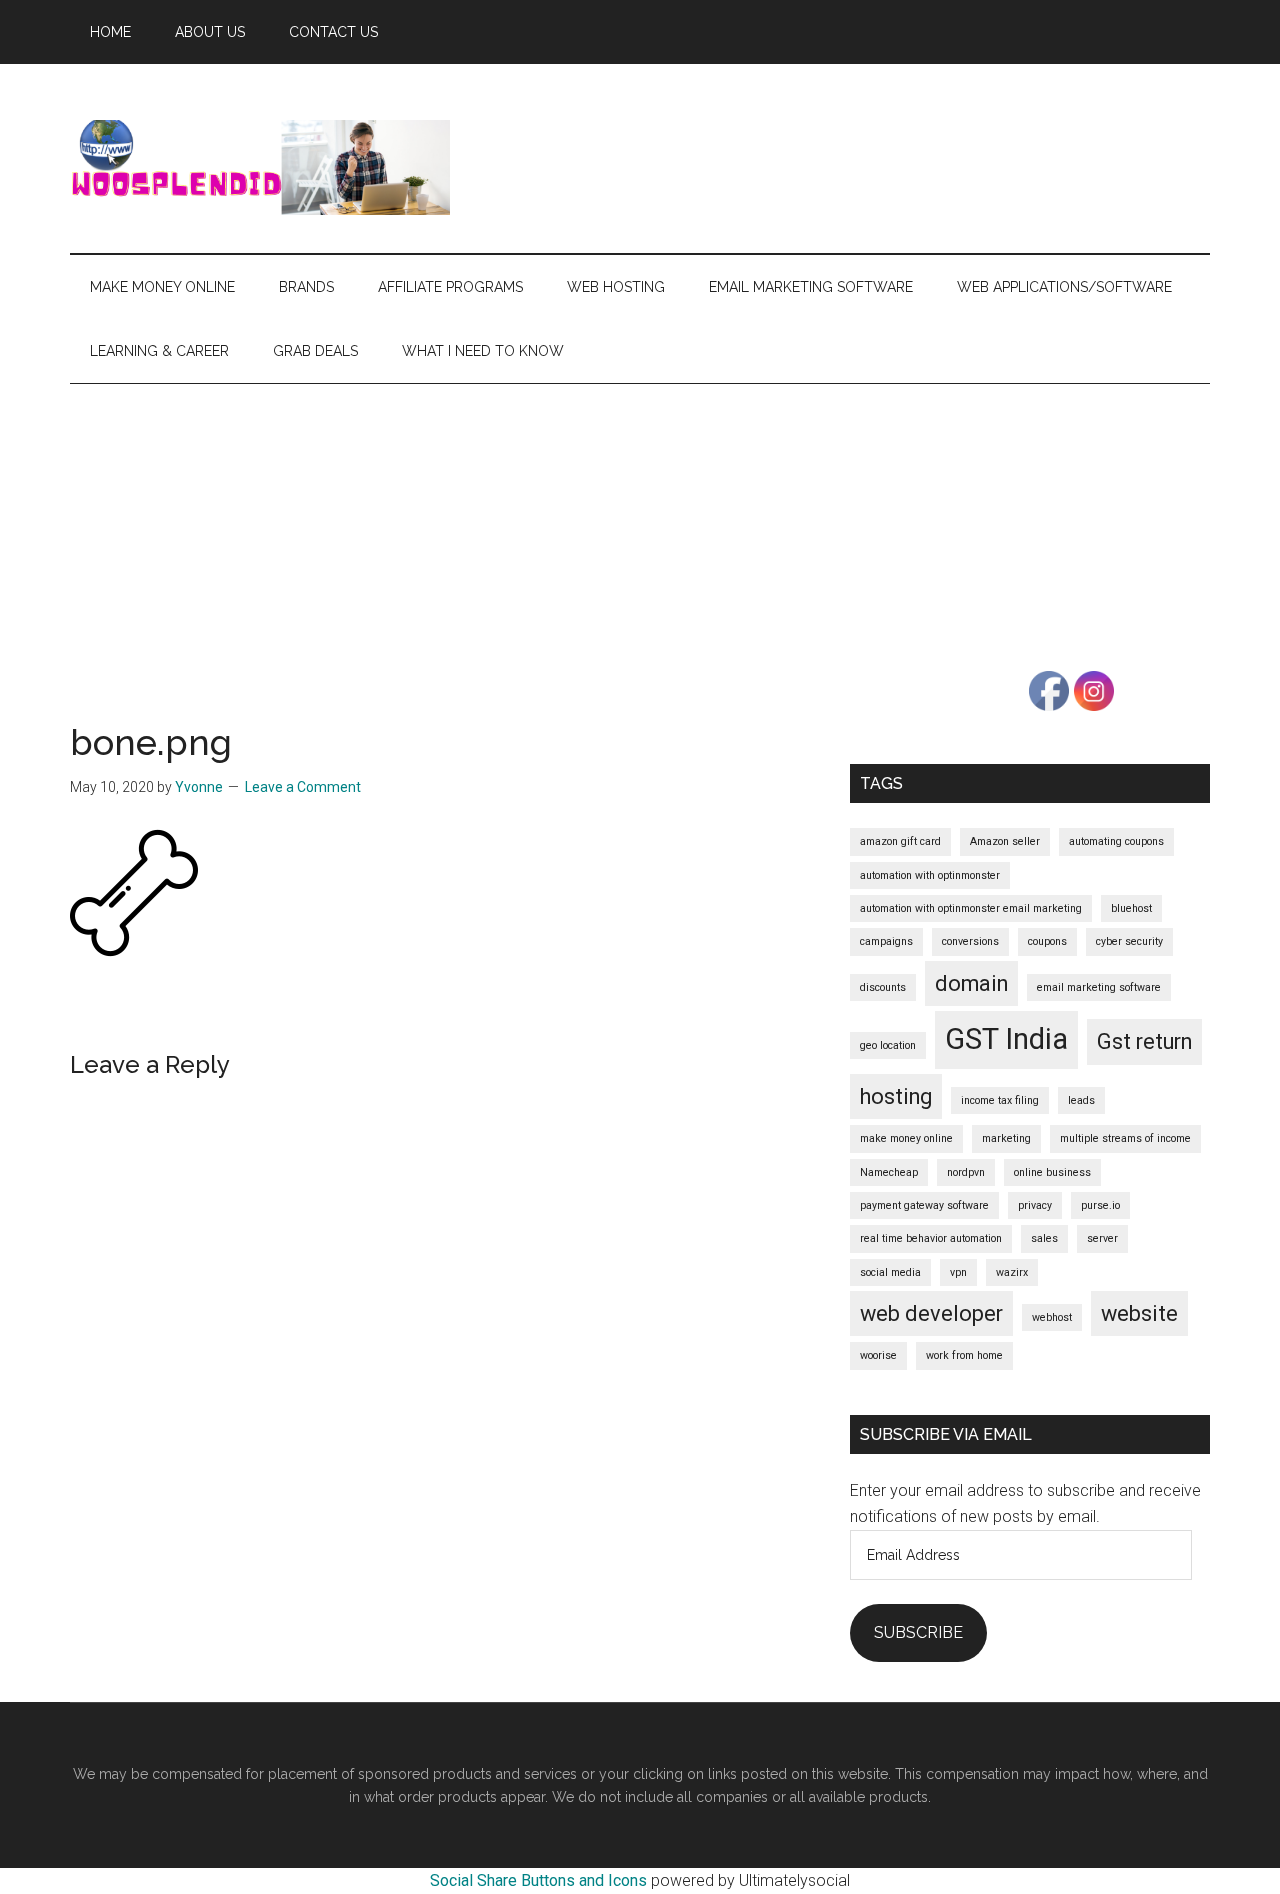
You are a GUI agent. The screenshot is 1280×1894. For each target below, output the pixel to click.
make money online (906, 1138)
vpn (958, 1272)
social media (890, 1272)
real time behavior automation (931, 1238)
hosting (896, 1096)
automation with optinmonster (930, 875)
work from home (964, 1355)
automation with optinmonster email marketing (971, 908)
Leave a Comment (303, 787)
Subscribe (918, 1632)
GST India (1006, 1039)
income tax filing (1000, 1100)
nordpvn (966, 1172)
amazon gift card (900, 841)
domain (971, 983)
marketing (1006, 1138)
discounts (883, 987)
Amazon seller (1005, 841)
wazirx (1012, 1272)
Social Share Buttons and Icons (538, 1880)
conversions (970, 941)
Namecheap (889, 1172)
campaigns (886, 941)
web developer (931, 1313)
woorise (878, 1355)
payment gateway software (924, 1205)
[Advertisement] (640, 534)
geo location (888, 1045)
